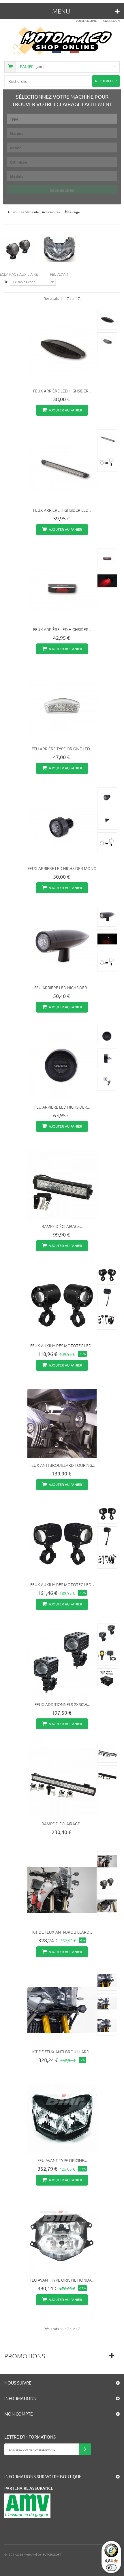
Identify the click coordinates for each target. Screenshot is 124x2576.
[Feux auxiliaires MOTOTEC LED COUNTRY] (62, 1543)
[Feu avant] (59, 249)
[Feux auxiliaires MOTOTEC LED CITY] (62, 1304)
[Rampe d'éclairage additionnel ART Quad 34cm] (62, 1184)
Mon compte (19, 2414)
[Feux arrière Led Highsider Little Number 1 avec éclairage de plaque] (62, 349)
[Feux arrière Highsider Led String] (62, 468)
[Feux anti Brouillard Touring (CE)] (62, 1423)
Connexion (111, 21)
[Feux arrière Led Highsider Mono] (62, 827)
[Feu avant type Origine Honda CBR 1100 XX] (62, 2238)
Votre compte (86, 21)
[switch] (111, 2568)
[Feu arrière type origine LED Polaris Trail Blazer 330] (62, 707)
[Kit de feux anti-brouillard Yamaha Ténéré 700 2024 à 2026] (62, 2010)
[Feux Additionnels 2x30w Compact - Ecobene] (62, 1663)
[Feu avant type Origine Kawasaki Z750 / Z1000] (62, 2119)
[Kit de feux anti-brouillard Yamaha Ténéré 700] (62, 1890)
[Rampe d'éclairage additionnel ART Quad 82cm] (62, 1782)
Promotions (25, 2356)
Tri (6, 282)
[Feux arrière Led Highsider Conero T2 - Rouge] (62, 588)
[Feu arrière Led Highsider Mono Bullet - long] (62, 946)
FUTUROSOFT (52, 2554)
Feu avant (59, 274)
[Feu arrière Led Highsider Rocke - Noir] (62, 1065)
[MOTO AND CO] (62, 41)
